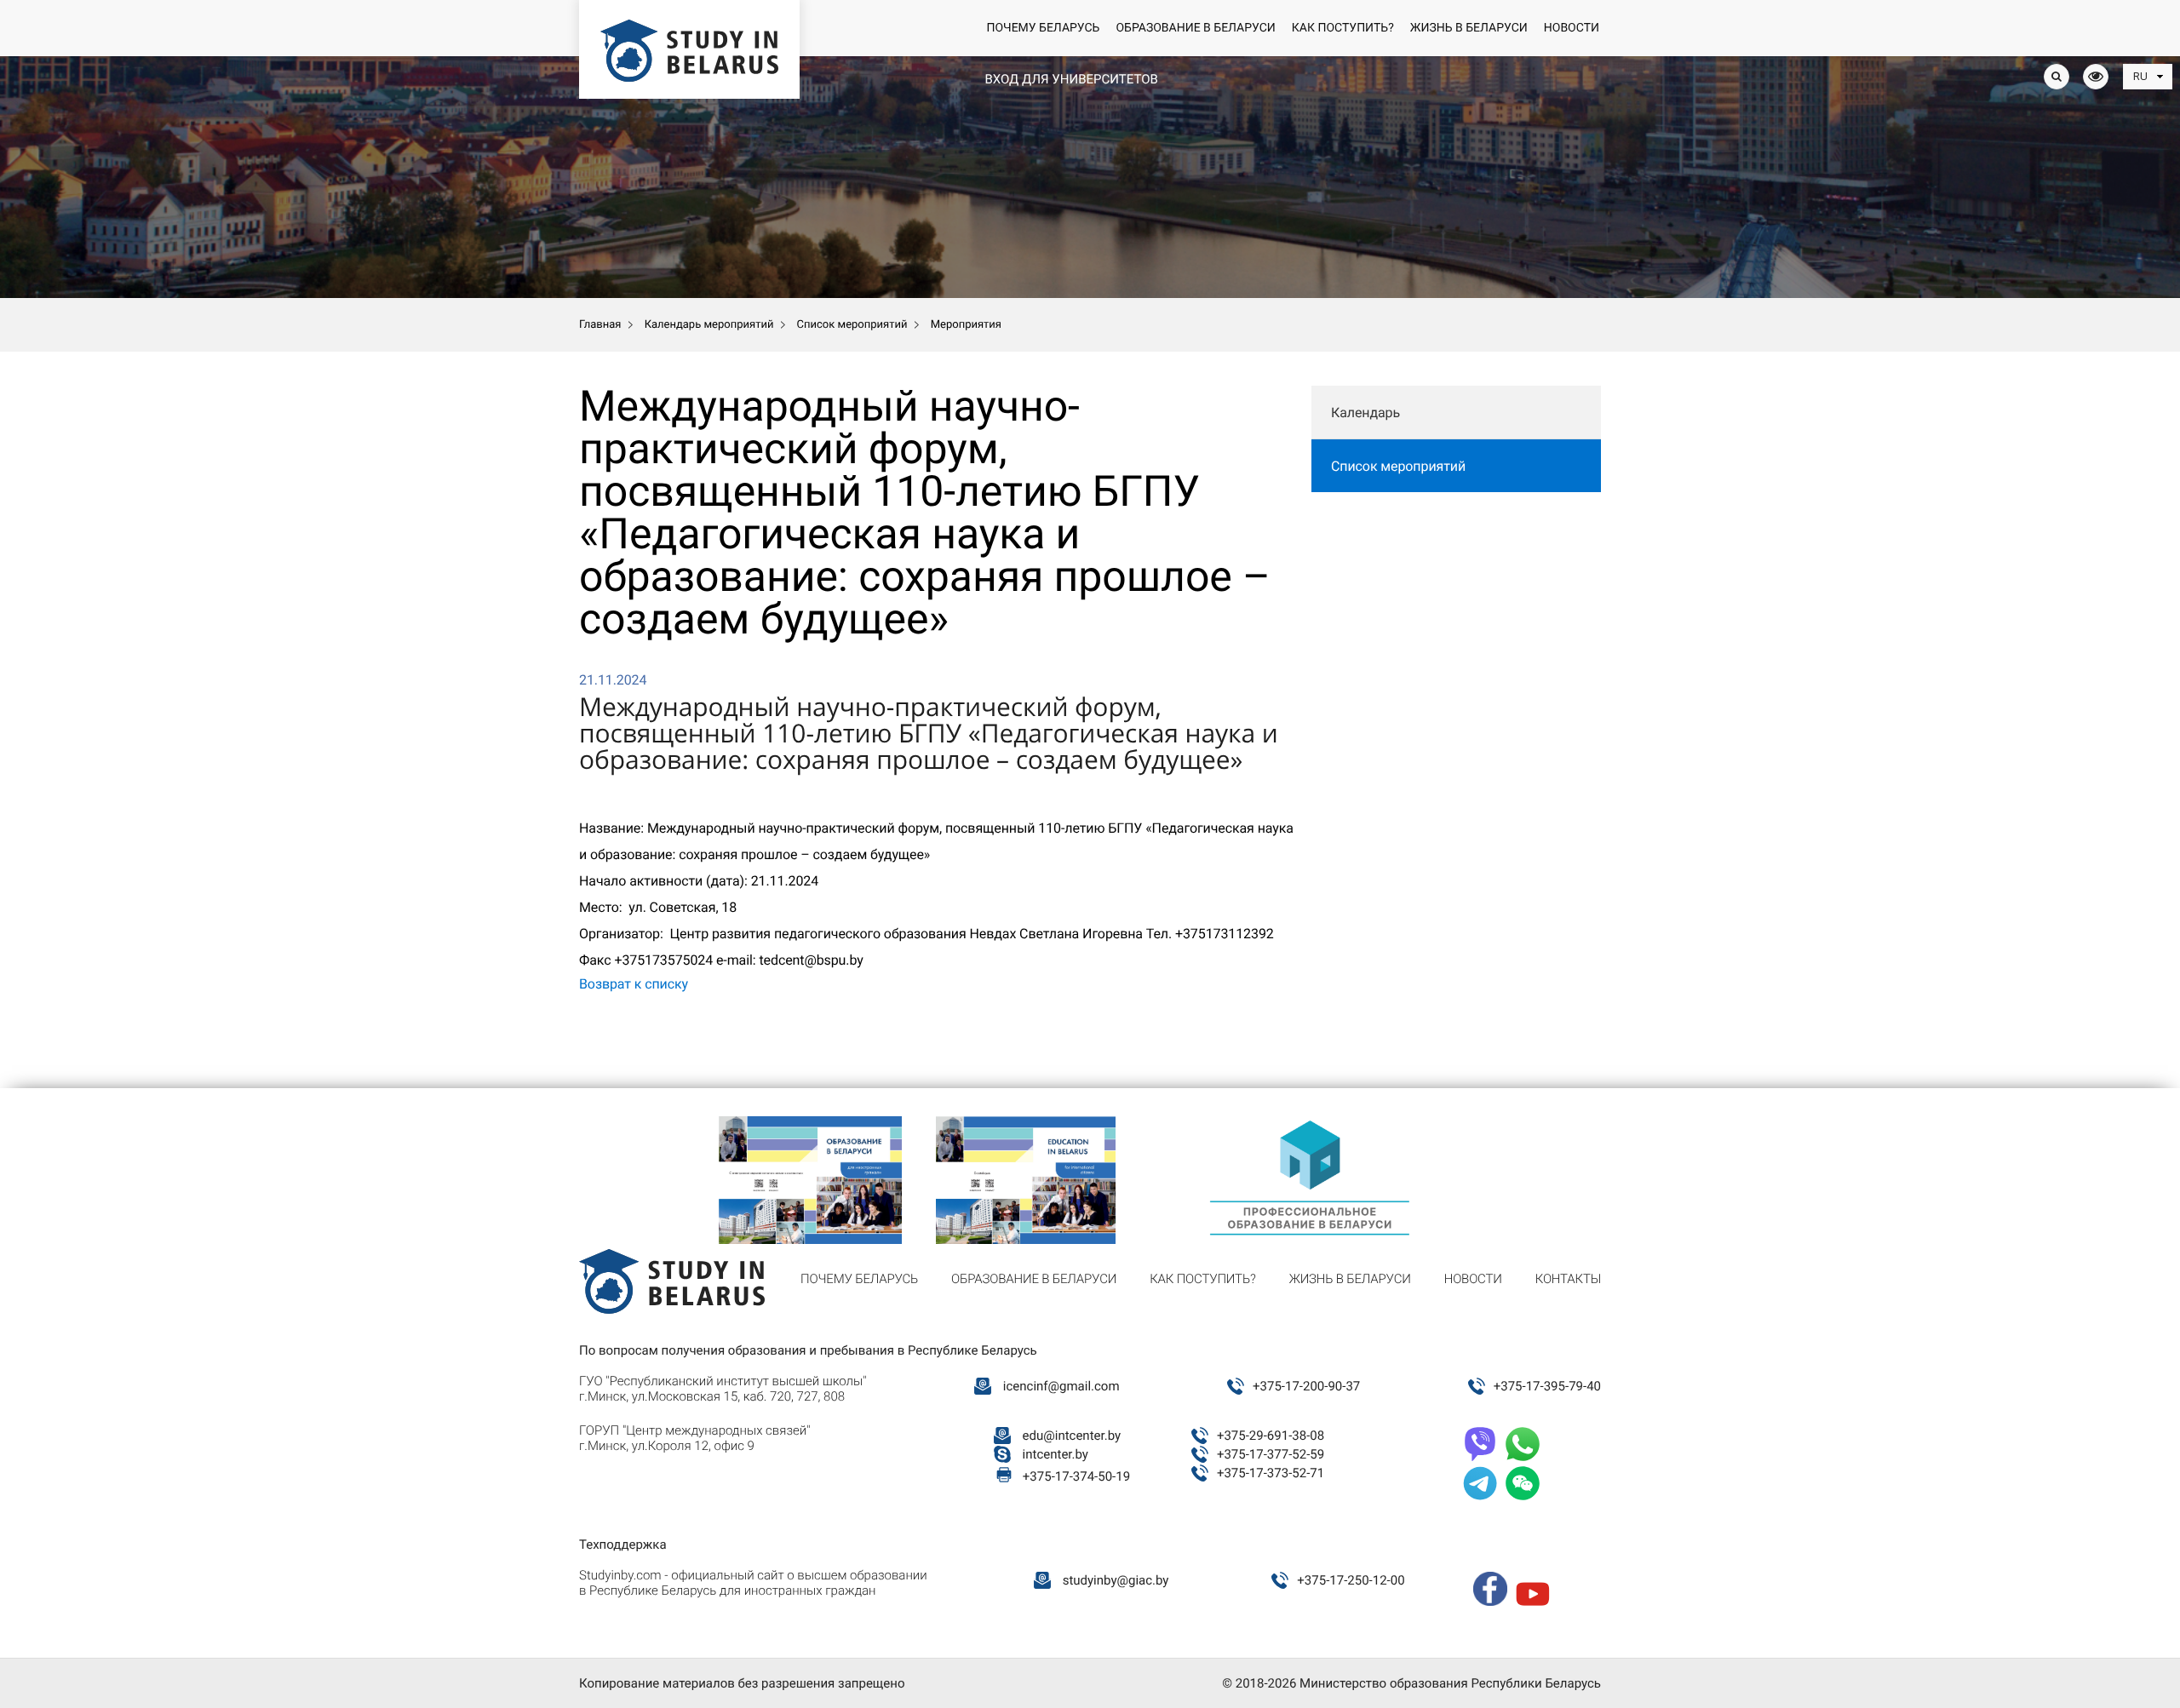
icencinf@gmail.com (1061, 1386)
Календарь (1365, 413)
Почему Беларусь (1043, 28)
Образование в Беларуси (1195, 28)
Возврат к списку (634, 984)
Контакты (1568, 1279)
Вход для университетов (1071, 79)
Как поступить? (1343, 28)
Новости (1572, 28)
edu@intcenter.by (1072, 1436)
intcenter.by (1056, 1454)
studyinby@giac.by (1116, 1580)
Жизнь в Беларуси (1469, 28)
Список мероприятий (1398, 466)
